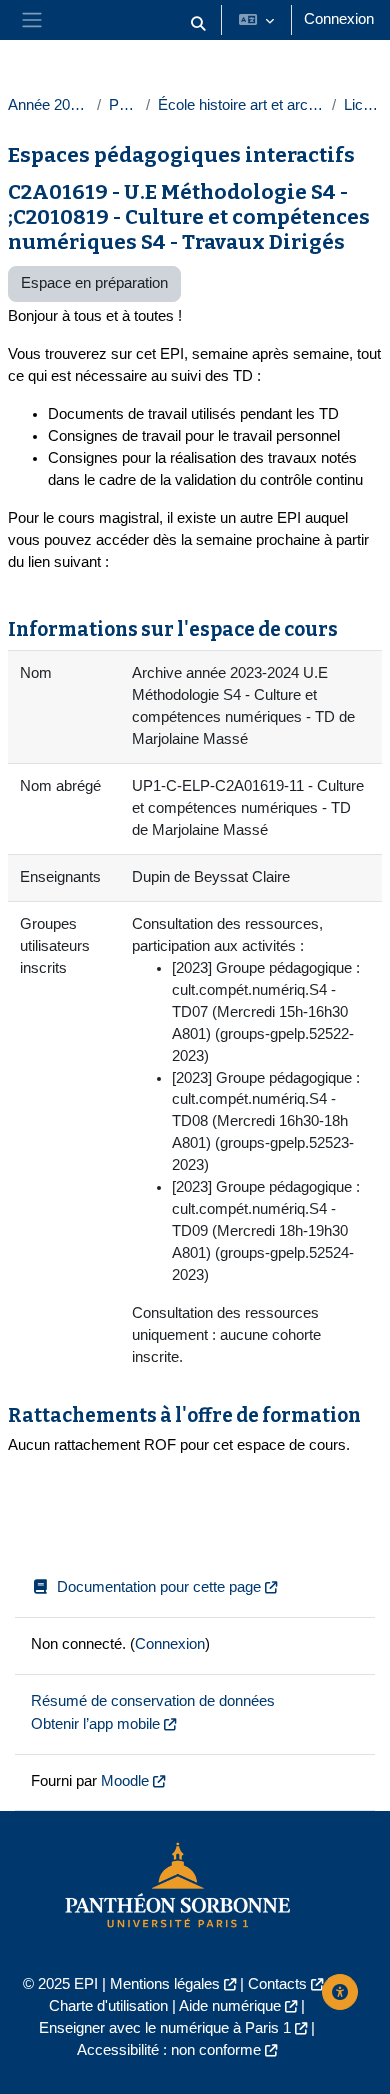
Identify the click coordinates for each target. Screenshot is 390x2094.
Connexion (339, 19)
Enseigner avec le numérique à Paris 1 (165, 2028)
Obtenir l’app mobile (95, 1724)
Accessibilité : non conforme (169, 2050)
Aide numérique (230, 2006)
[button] (198, 24)
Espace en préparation (94, 283)
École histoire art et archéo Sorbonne (241, 105)
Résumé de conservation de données (153, 1701)
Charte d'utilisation (108, 2006)
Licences (363, 105)
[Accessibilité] (340, 1992)
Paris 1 (123, 105)
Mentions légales (165, 1984)
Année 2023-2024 (48, 105)
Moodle (125, 1781)
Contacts (277, 1984)
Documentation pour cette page (159, 1587)
